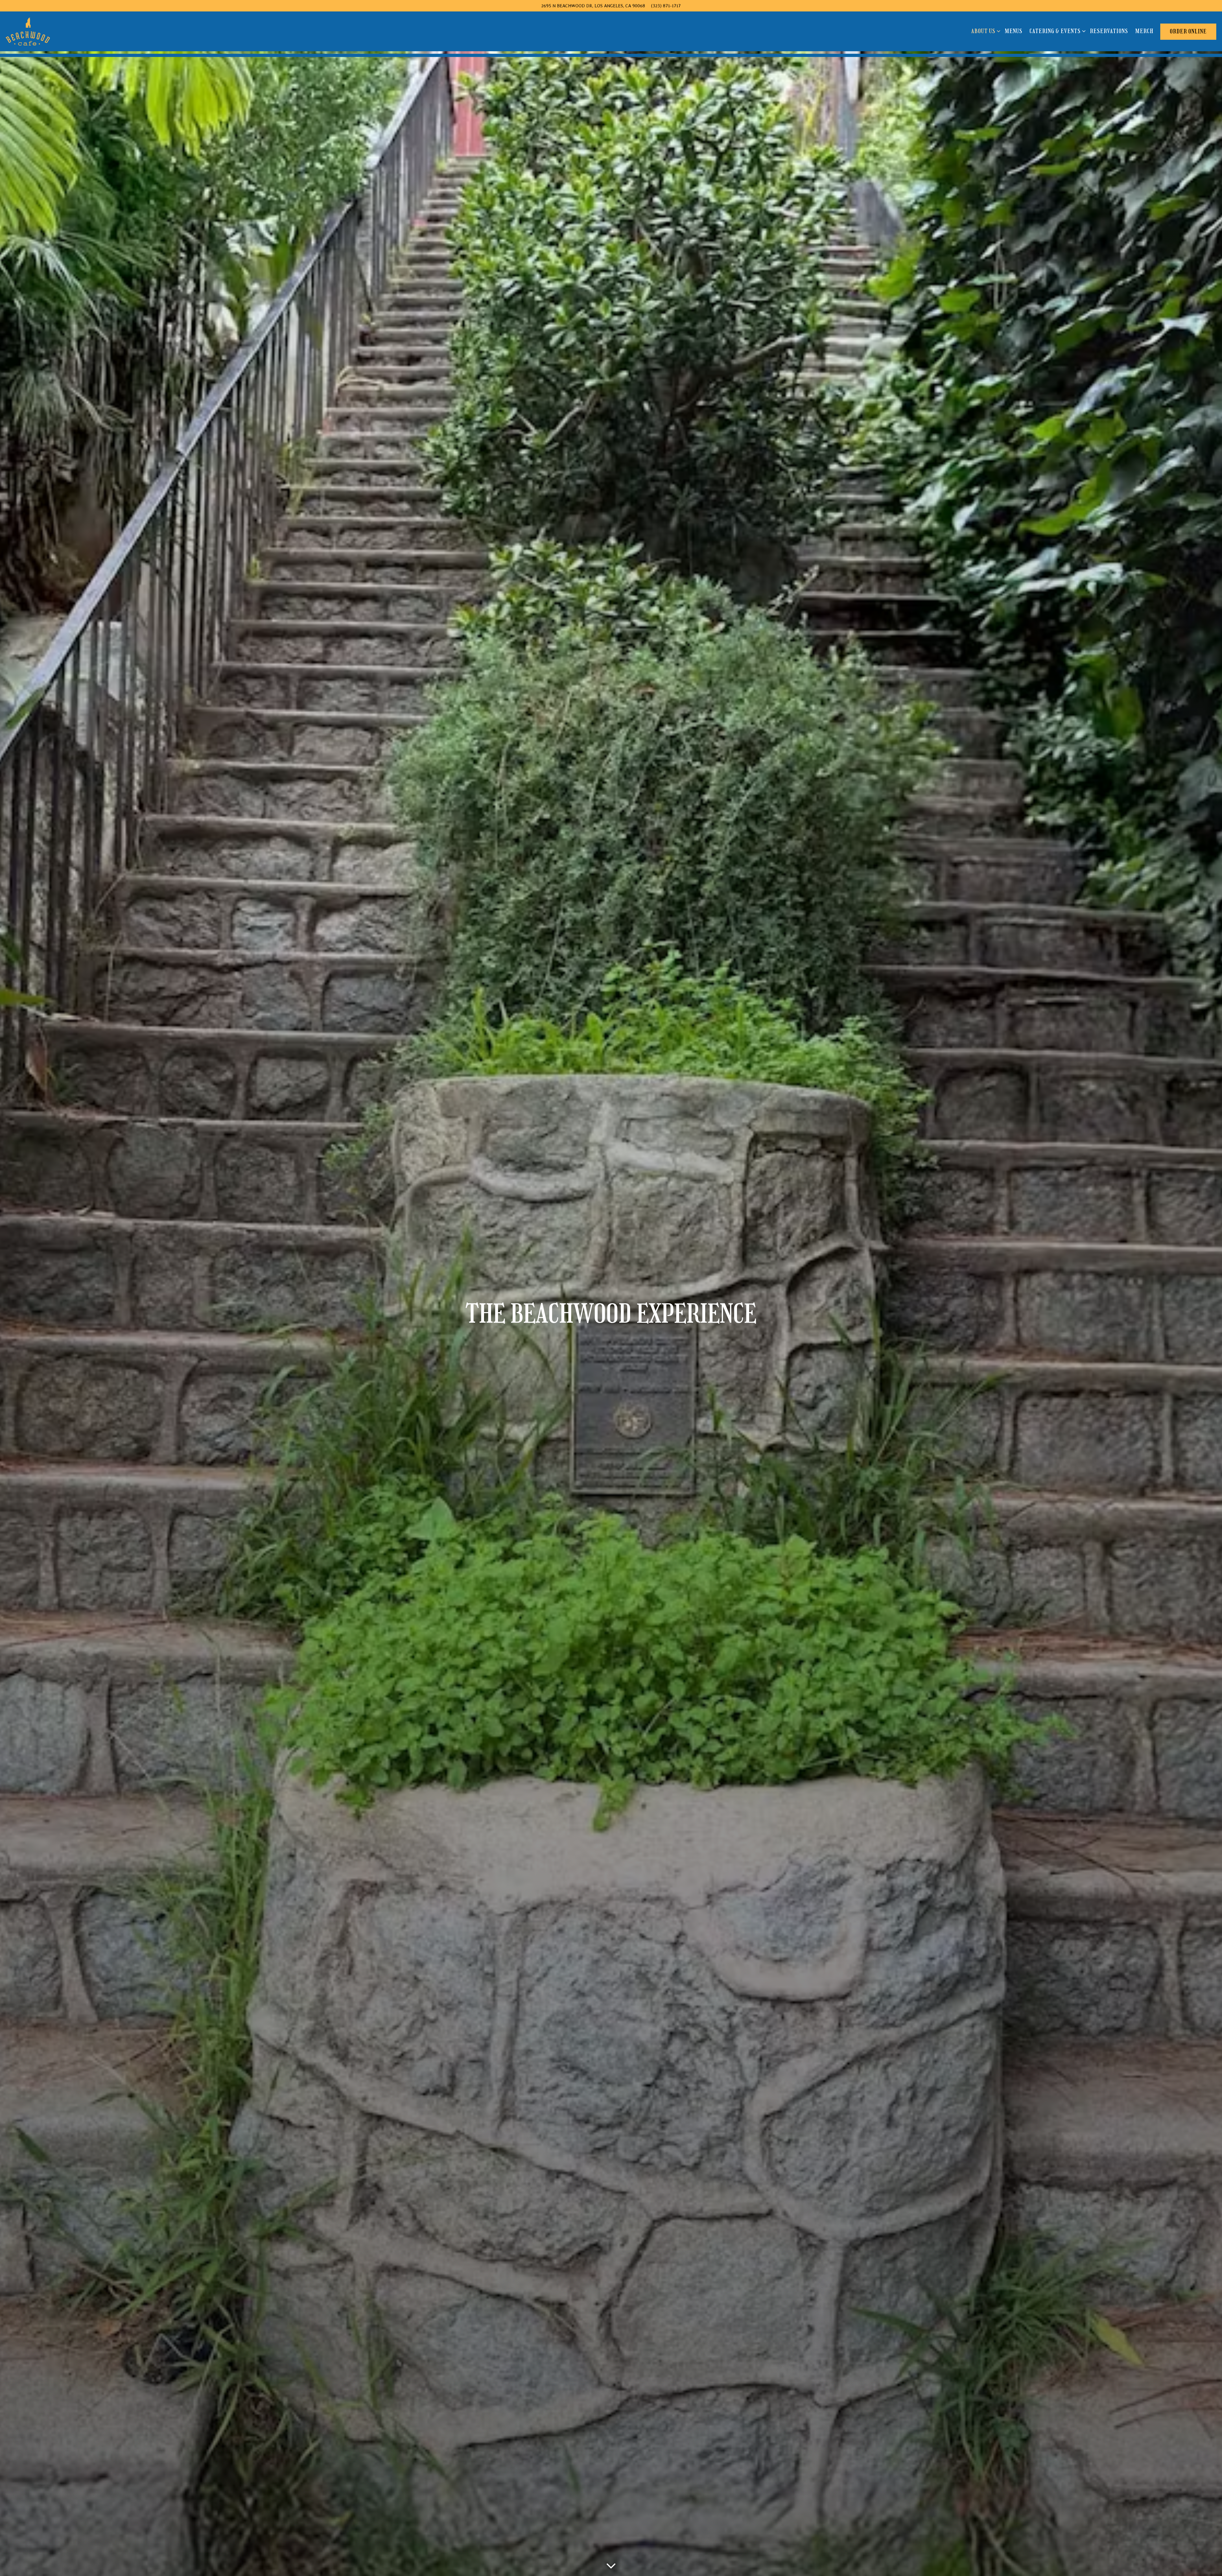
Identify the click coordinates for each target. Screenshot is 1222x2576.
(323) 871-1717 (666, 6)
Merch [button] (1144, 31)
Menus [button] (1014, 31)
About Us (985, 31)
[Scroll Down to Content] (611, 2564)
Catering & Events (1056, 31)
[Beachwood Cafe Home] (28, 31)
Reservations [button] (1109, 31)
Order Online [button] (1188, 31)
